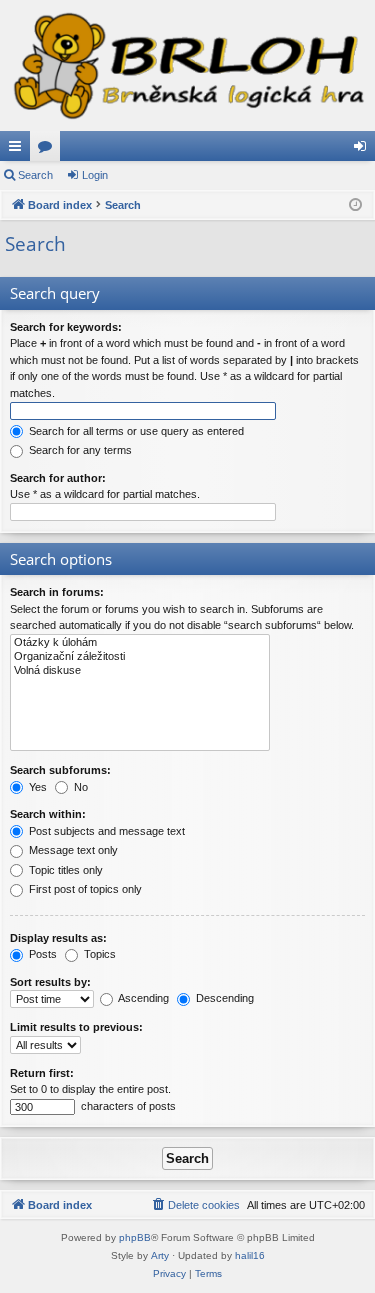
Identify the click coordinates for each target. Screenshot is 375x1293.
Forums (49, 150)
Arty (160, 1255)
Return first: (42, 1073)
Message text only (72, 850)
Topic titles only (64, 870)
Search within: (48, 814)
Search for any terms (79, 450)
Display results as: (58, 938)
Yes (36, 787)
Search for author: (58, 478)
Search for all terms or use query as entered (135, 431)
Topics (98, 954)
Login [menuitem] (364, 150)
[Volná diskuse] (140, 671)
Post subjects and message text (105, 831)
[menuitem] (195, 1205)
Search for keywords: (66, 327)
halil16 (250, 1255)
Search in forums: (57, 592)
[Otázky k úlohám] (140, 643)
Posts (41, 954)
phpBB (135, 1237)
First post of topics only (84, 889)
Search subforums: (60, 770)
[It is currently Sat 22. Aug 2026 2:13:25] (355, 205)
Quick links (19, 150)
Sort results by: (50, 982)
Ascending (142, 998)
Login (95, 175)
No (79, 787)
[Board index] (187, 65)
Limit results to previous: (76, 1027)
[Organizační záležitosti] (140, 657)
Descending (223, 998)
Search (35, 175)
